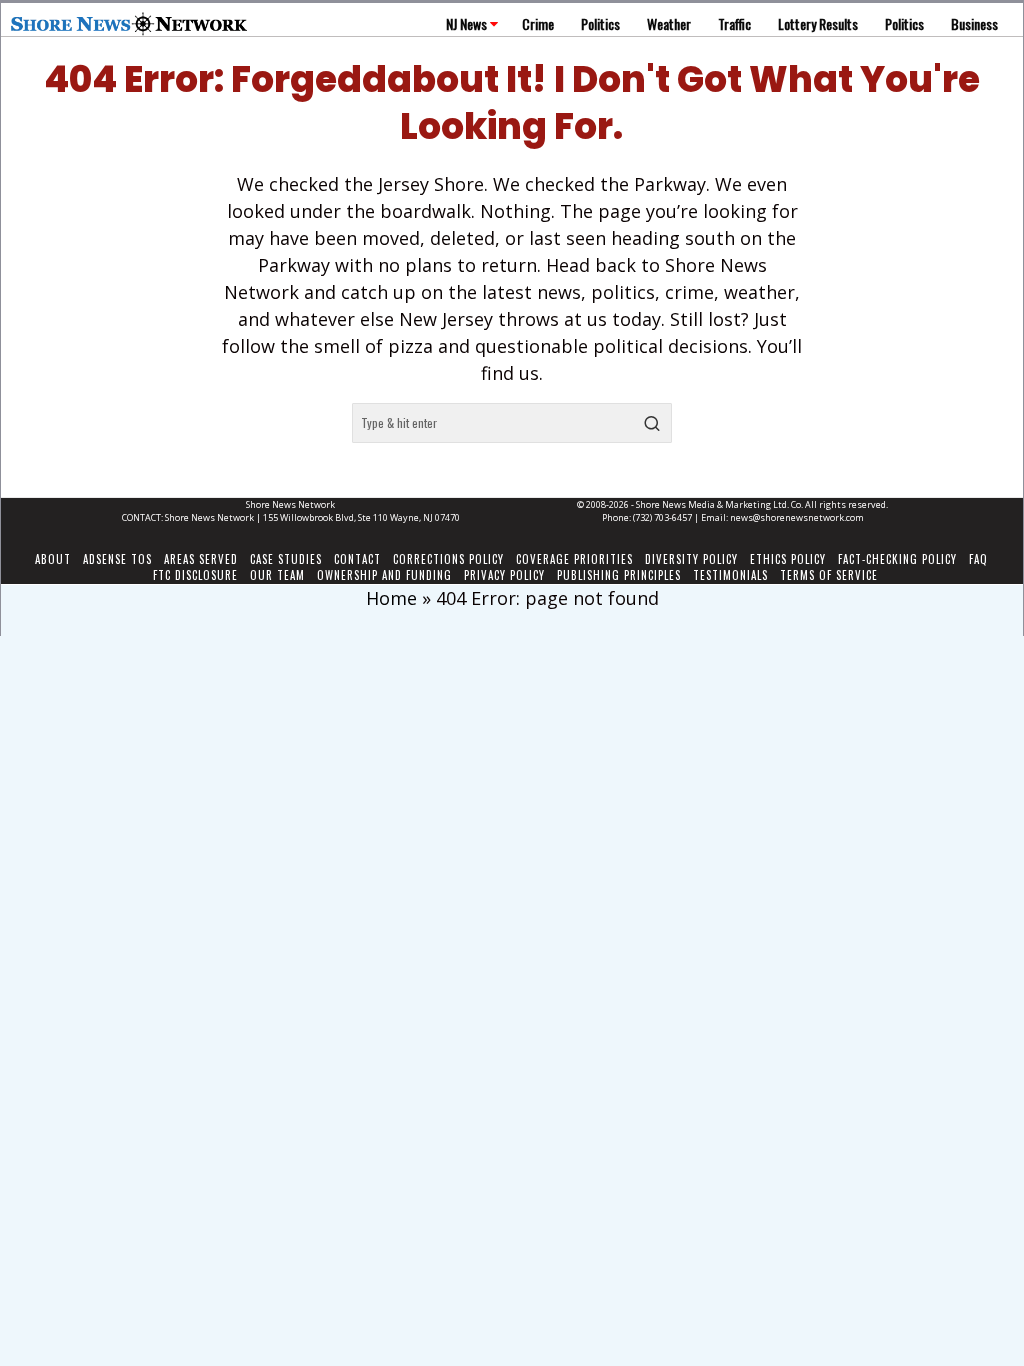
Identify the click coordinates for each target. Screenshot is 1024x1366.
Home (391, 598)
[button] (652, 423)
